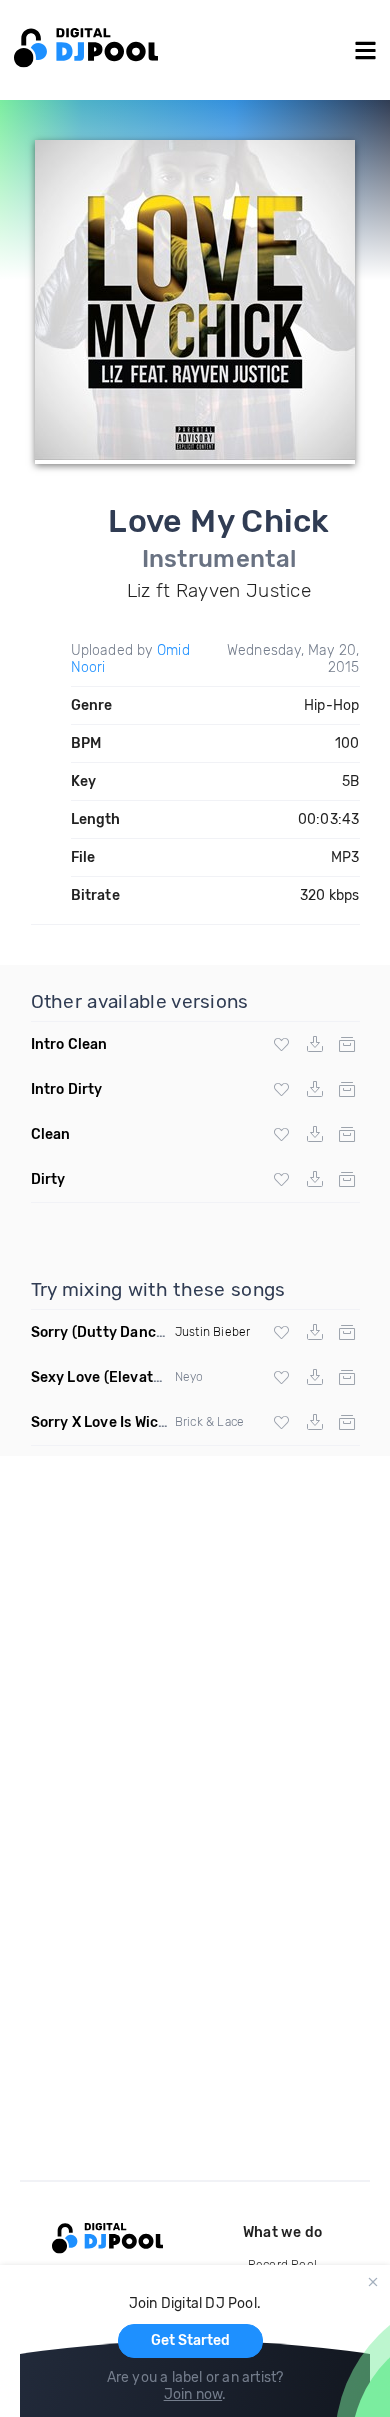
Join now (193, 2394)
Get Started (190, 2340)
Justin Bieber (213, 1332)
